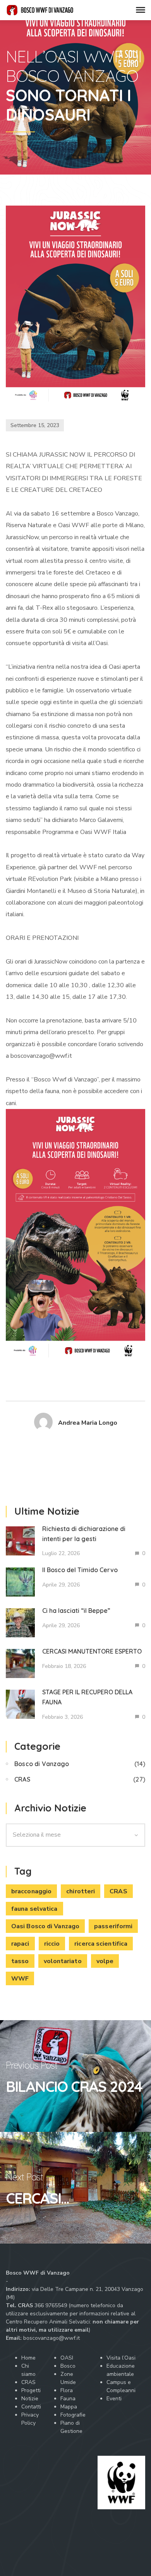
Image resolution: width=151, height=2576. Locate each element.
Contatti (31, 2407)
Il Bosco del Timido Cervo (80, 1570)
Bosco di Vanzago (42, 1764)
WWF (20, 1979)
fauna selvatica (34, 1909)
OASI (67, 2358)
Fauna (68, 2399)
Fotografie (73, 2415)
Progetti (31, 2390)
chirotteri (81, 1891)
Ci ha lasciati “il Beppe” (76, 1611)
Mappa (69, 2407)
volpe (105, 1961)
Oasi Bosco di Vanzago (45, 1926)
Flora (67, 2390)
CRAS (22, 1779)
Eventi (114, 2399)
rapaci (20, 1944)
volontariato (63, 1961)
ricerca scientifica (101, 1944)
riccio (52, 1944)
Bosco (68, 2366)
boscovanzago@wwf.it (51, 2338)
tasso (20, 1961)
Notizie (30, 2399)
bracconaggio (31, 1891)
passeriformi (113, 1926)
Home (28, 2358)
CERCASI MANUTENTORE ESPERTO (92, 1651)
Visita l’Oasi (121, 2358)
